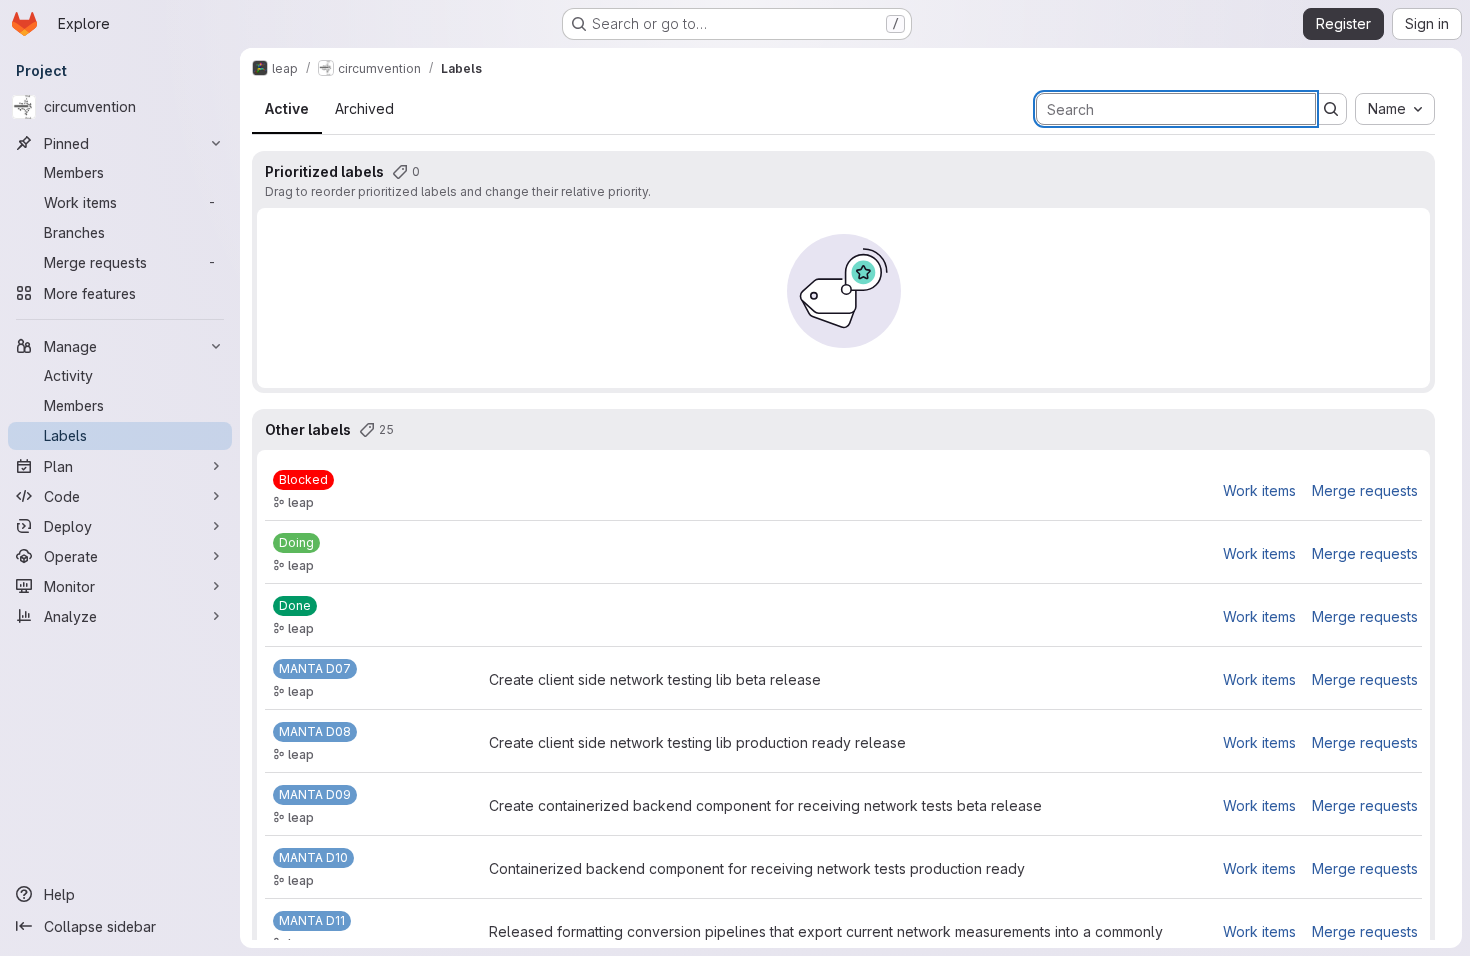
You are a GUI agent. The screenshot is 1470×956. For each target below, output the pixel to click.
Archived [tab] (364, 108)
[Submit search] (1331, 109)
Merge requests (1365, 490)
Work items (1259, 490)
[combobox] (1395, 109)
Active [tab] (287, 108)
